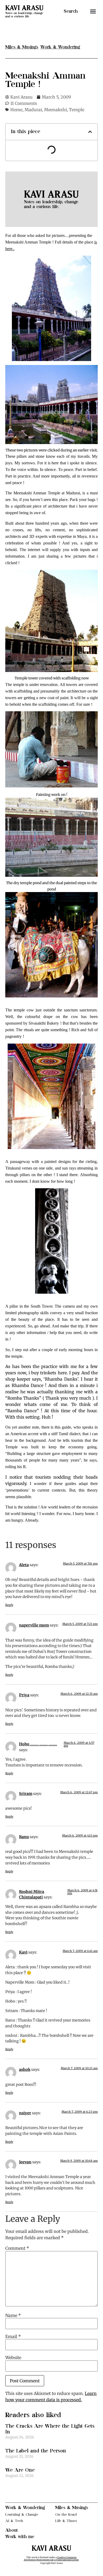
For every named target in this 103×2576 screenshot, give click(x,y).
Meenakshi (55, 110)
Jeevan (25, 2162)
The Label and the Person (36, 2451)
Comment (17, 2248)
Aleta (24, 1565)
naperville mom (34, 1625)
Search (71, 11)
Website (13, 2358)
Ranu (24, 1837)
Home (16, 110)
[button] (93, 11)
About (12, 2530)
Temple (77, 110)
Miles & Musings (72, 2508)
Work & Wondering (25, 2508)
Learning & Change (22, 2514)
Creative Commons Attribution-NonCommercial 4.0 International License (51, 2559)
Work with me (20, 2537)
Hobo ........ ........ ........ (38, 1744)
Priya (24, 1695)
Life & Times (66, 2521)
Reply (9, 1605)
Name (13, 2315)
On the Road (66, 2514)
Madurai (33, 110)
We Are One (20, 2470)
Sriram (26, 1794)
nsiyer (25, 2113)
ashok (25, 2069)
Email (13, 2336)
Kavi (23, 1952)
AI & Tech (14, 2521)
